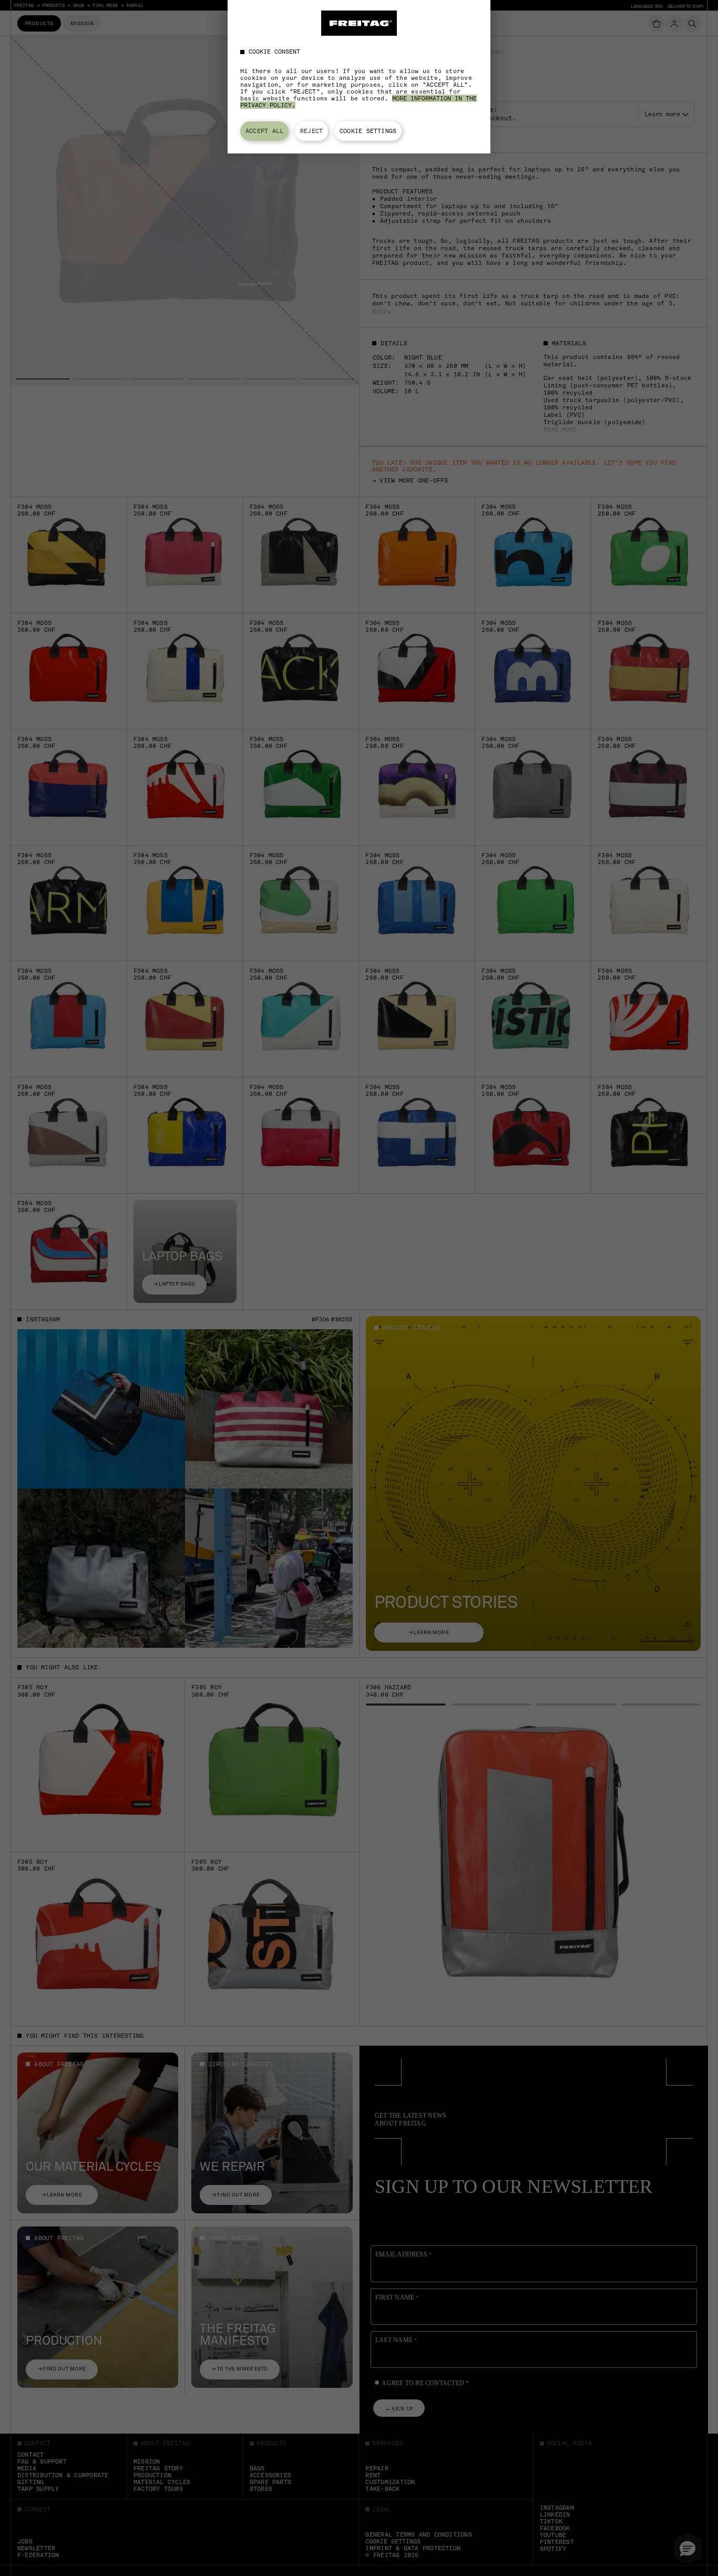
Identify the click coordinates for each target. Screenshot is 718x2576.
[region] (359, 77)
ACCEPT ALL (264, 131)
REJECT (311, 131)
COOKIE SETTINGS (368, 131)
